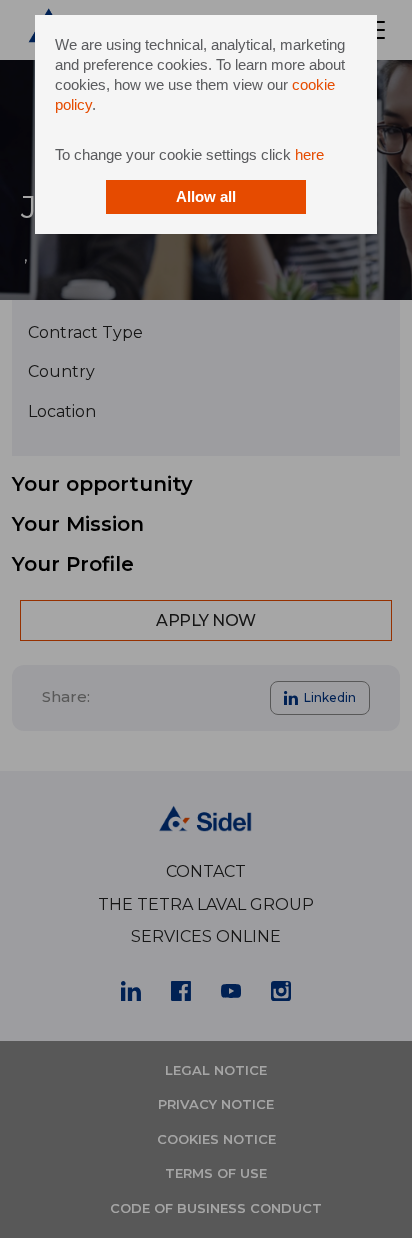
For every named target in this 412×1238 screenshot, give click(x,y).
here (309, 154)
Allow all (206, 196)
